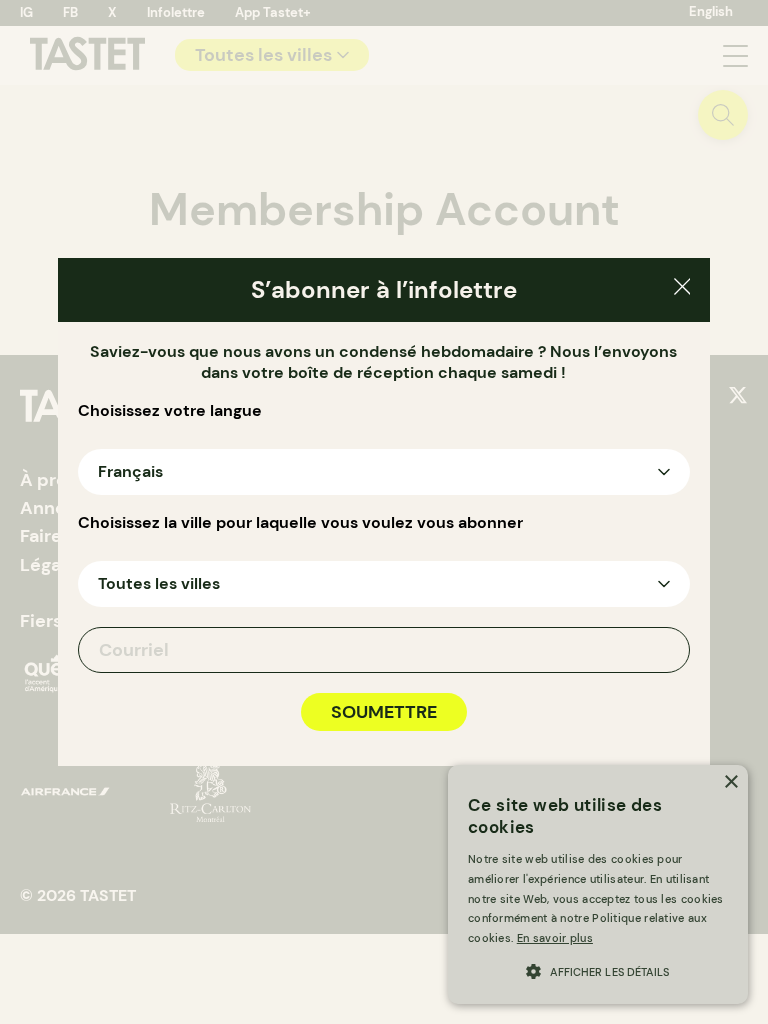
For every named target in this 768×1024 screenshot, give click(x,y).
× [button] (730, 782)
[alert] (598, 884)
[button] (598, 969)
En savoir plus (555, 938)
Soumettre (384, 712)
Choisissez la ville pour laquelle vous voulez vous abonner (300, 523)
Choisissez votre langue (170, 411)
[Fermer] (682, 289)
